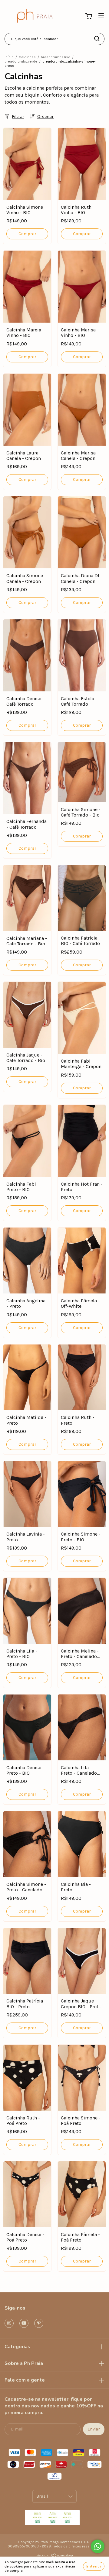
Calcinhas (27, 57)
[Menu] (101, 16)
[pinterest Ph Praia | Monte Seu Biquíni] (39, 2323)
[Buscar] (97, 39)
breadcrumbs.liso (56, 57)
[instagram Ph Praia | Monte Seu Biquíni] (9, 2323)
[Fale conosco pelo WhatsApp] (98, 2546)
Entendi (94, 2566)
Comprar (27, 234)
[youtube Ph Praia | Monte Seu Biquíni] (24, 2323)
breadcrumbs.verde (21, 61)
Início (9, 57)
